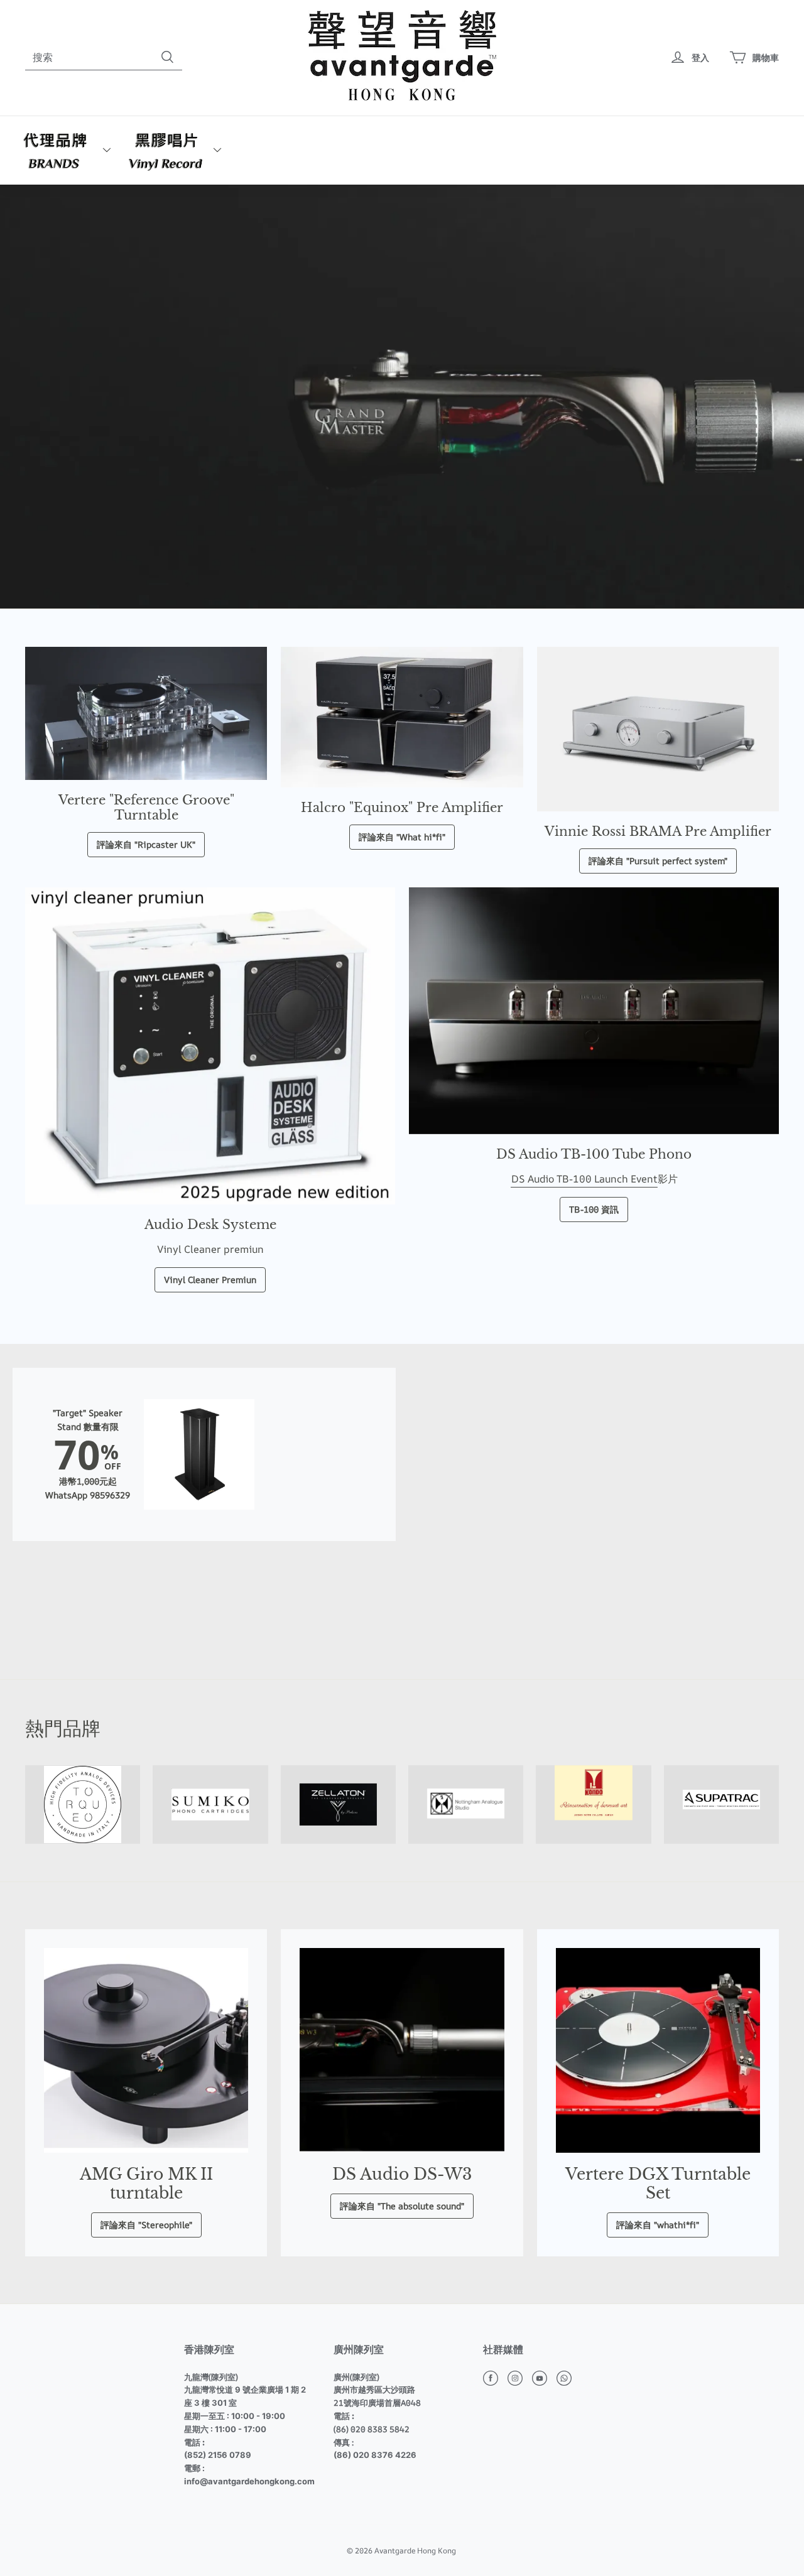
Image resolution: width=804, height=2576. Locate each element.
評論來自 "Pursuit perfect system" (658, 861)
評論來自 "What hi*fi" (402, 837)
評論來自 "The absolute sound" (402, 2206)
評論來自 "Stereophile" (146, 2225)
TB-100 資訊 (594, 1209)
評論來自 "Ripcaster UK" (146, 844)
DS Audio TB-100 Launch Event (584, 1179)
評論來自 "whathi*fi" (658, 2225)
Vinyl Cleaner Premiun (210, 1280)
